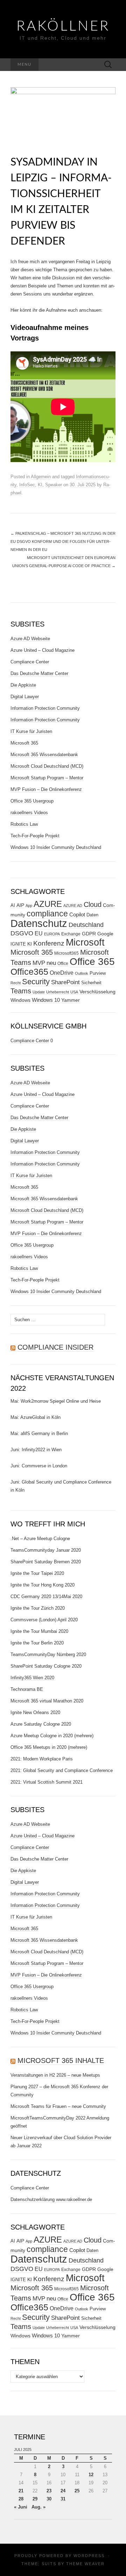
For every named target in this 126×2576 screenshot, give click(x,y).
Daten (92, 915)
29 (35, 2499)
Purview (98, 973)
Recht (16, 983)
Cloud (93, 904)
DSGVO (22, 933)
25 (77, 2491)
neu (51, 963)
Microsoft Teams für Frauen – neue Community (58, 2106)
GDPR (89, 934)
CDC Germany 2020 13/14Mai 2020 (46, 1597)
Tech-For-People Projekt (35, 836)
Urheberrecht (58, 992)
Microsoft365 (66, 953)
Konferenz (49, 943)
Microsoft (85, 942)
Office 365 (92, 962)
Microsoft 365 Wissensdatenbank (44, 755)
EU (39, 933)
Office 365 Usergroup (32, 801)
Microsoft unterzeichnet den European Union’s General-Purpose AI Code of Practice (64, 562)
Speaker (54, 485)
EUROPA (52, 934)
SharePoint (65, 982)
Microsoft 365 (24, 743)
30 (49, 2499)
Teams (21, 991)
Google (105, 934)
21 (21, 2491)
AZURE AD (73, 906)
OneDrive (62, 973)
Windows (20, 1000)
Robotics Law (24, 824)
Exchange (71, 934)
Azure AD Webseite (30, 639)
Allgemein (41, 477)
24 (63, 2491)
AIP (20, 905)
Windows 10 (46, 1000)
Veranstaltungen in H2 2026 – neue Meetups (55, 2075)
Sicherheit (91, 983)
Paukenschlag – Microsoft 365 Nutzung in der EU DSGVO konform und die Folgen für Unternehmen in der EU (63, 541)
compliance (47, 914)
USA (74, 992)
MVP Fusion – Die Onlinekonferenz (46, 789)
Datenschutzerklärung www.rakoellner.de (51, 2199)
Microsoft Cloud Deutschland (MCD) (47, 766)
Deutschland (86, 925)
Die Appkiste (23, 685)
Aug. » (38, 2507)
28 (21, 2499)
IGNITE (18, 944)
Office (63, 963)
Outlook (82, 973)
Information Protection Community (45, 708)
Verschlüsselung (97, 992)
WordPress (89, 2556)
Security (36, 982)
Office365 (29, 972)
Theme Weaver (85, 2564)
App (29, 906)
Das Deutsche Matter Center (39, 673)
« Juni (21, 2507)
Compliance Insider (55, 1347)
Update (39, 992)
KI (40, 485)
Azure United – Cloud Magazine (43, 650)
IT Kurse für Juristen (31, 731)
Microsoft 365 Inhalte (61, 2061)
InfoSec (27, 485)
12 (91, 2475)
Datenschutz (39, 923)
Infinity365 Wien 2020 (32, 1678)
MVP (39, 963)
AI (13, 906)
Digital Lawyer (25, 697)
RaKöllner (63, 26)
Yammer (71, 1000)
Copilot (77, 914)
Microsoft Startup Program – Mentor (47, 778)
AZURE (48, 904)
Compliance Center (30, 662)
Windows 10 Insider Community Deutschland (56, 847)
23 (49, 2491)
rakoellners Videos (29, 813)
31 (63, 2499)
